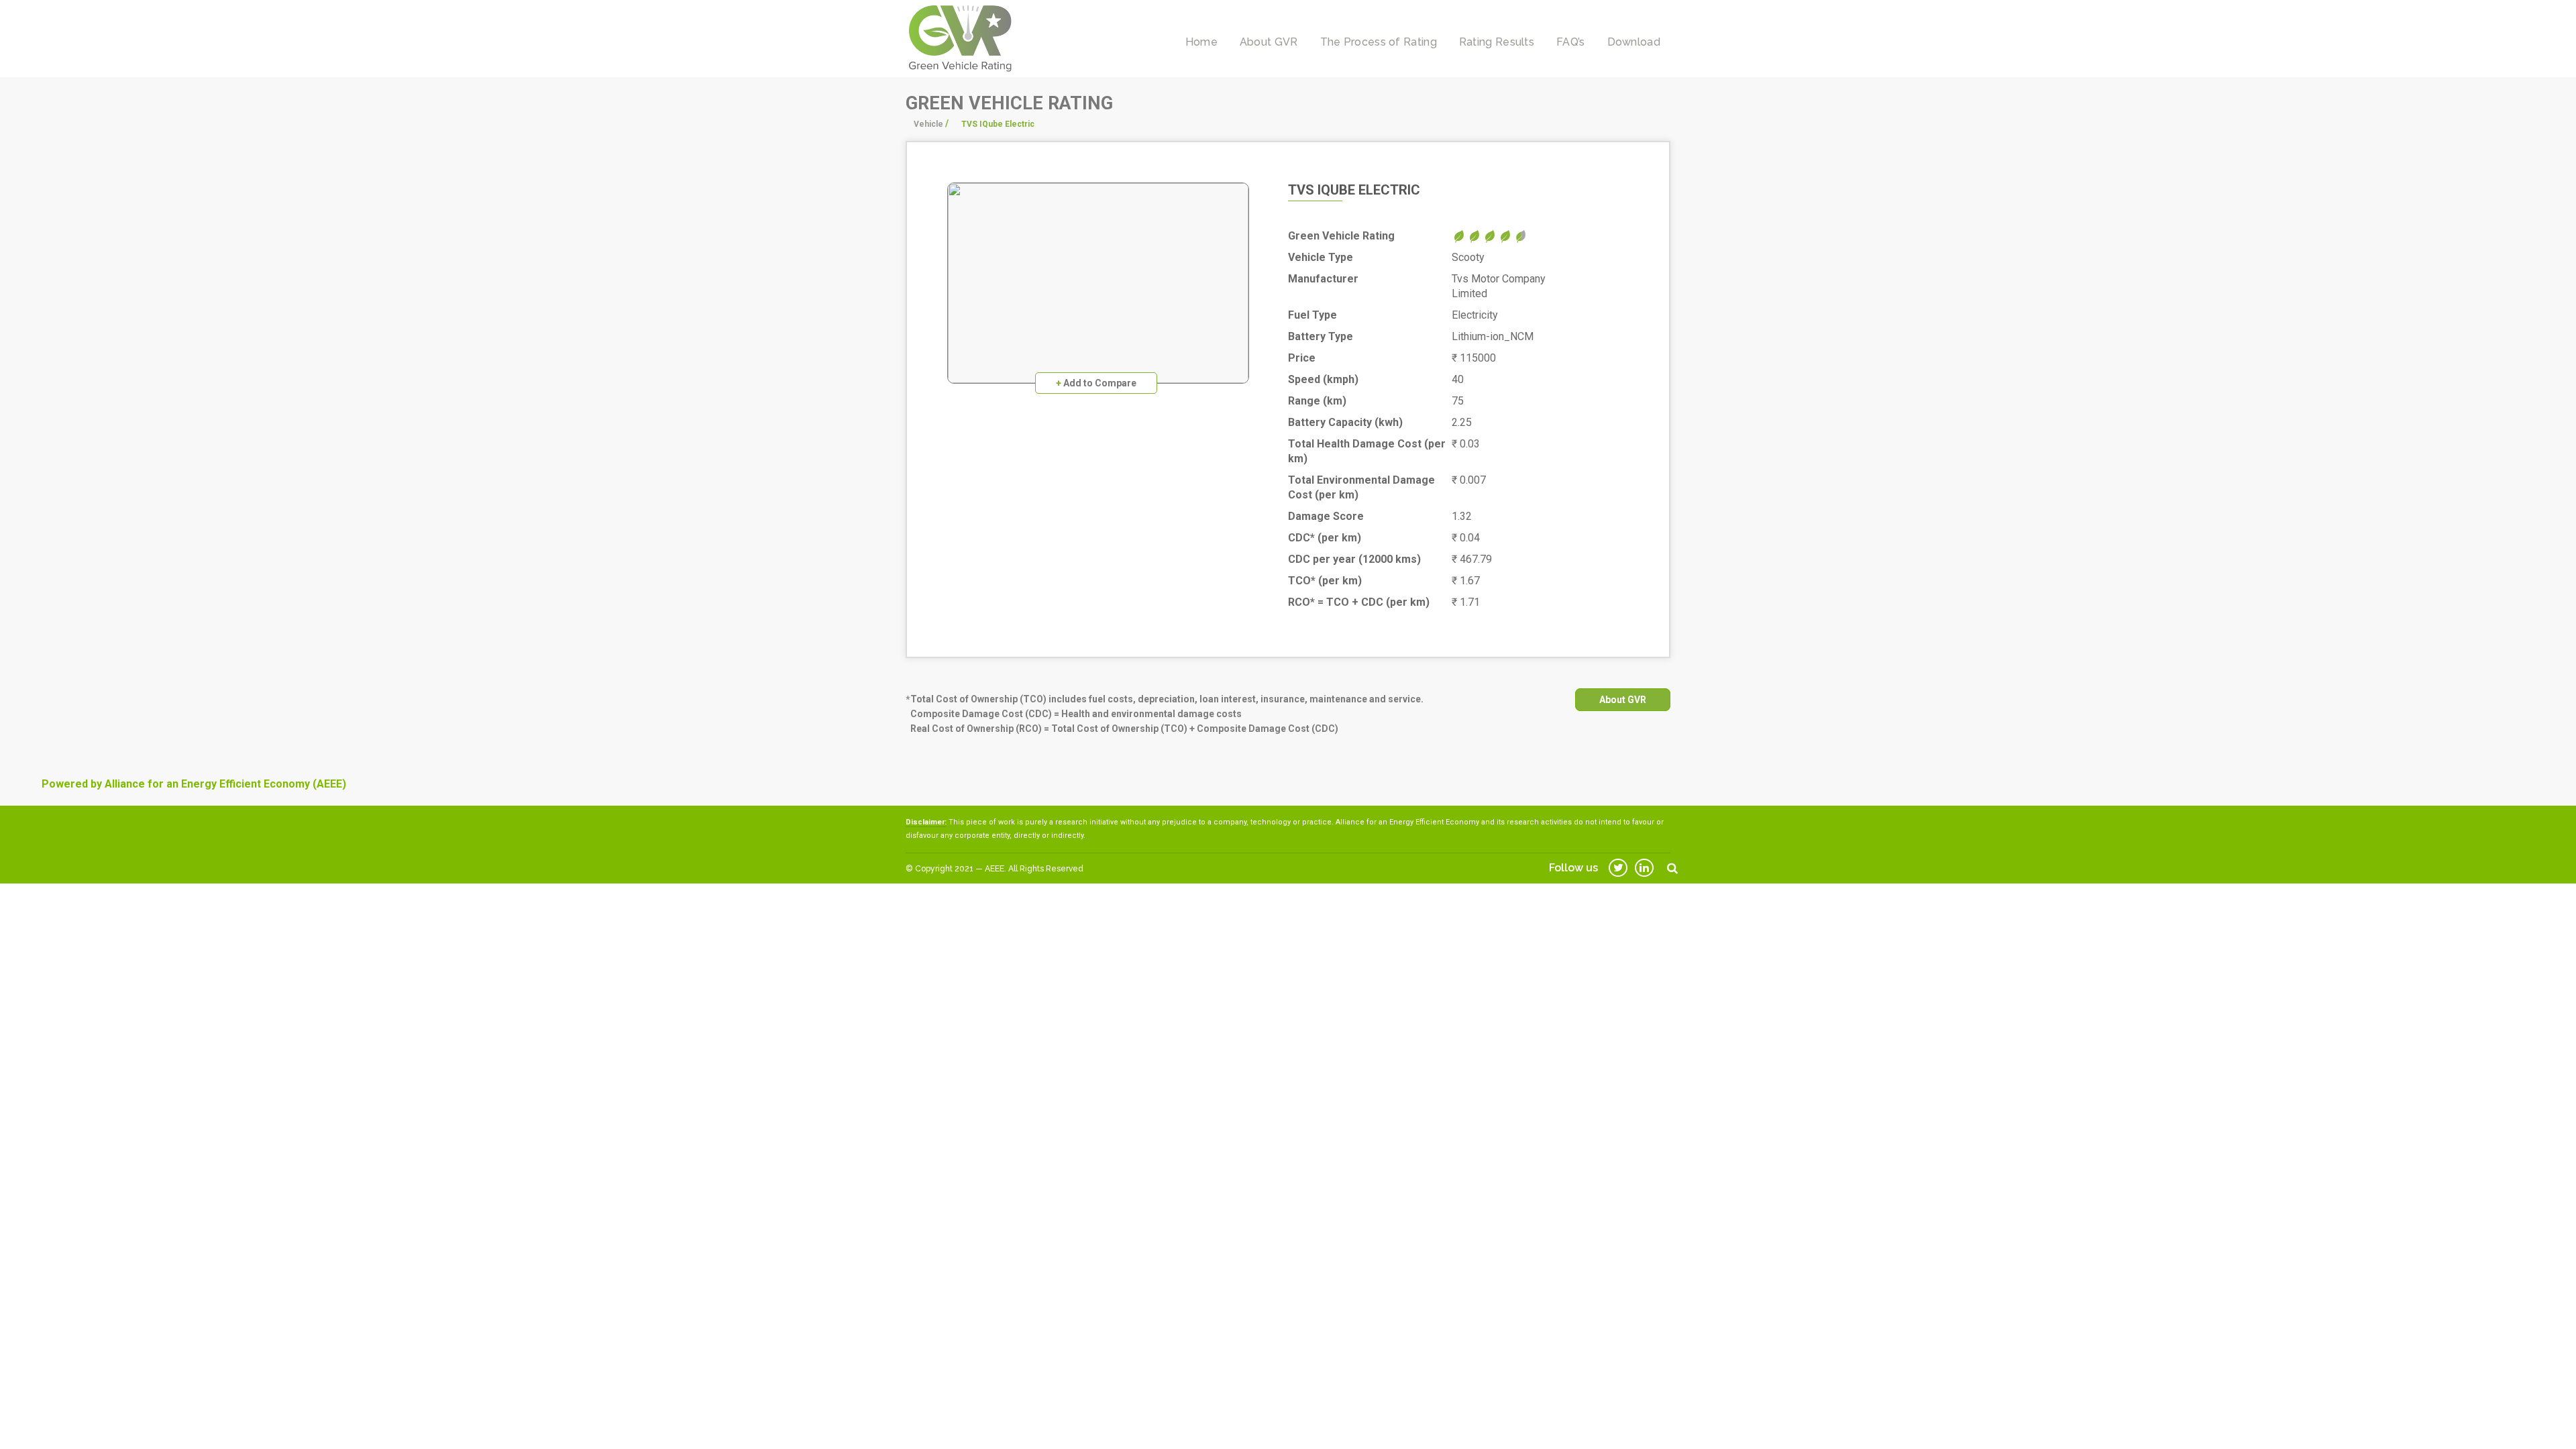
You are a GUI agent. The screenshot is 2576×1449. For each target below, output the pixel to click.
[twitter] (1618, 868)
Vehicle (928, 124)
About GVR (1269, 42)
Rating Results (1497, 42)
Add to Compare (1096, 383)
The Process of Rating (1379, 42)
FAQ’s (1571, 42)
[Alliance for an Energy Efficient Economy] (960, 38)
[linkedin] (1644, 868)
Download (1634, 42)
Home (1201, 42)
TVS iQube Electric (1354, 190)
